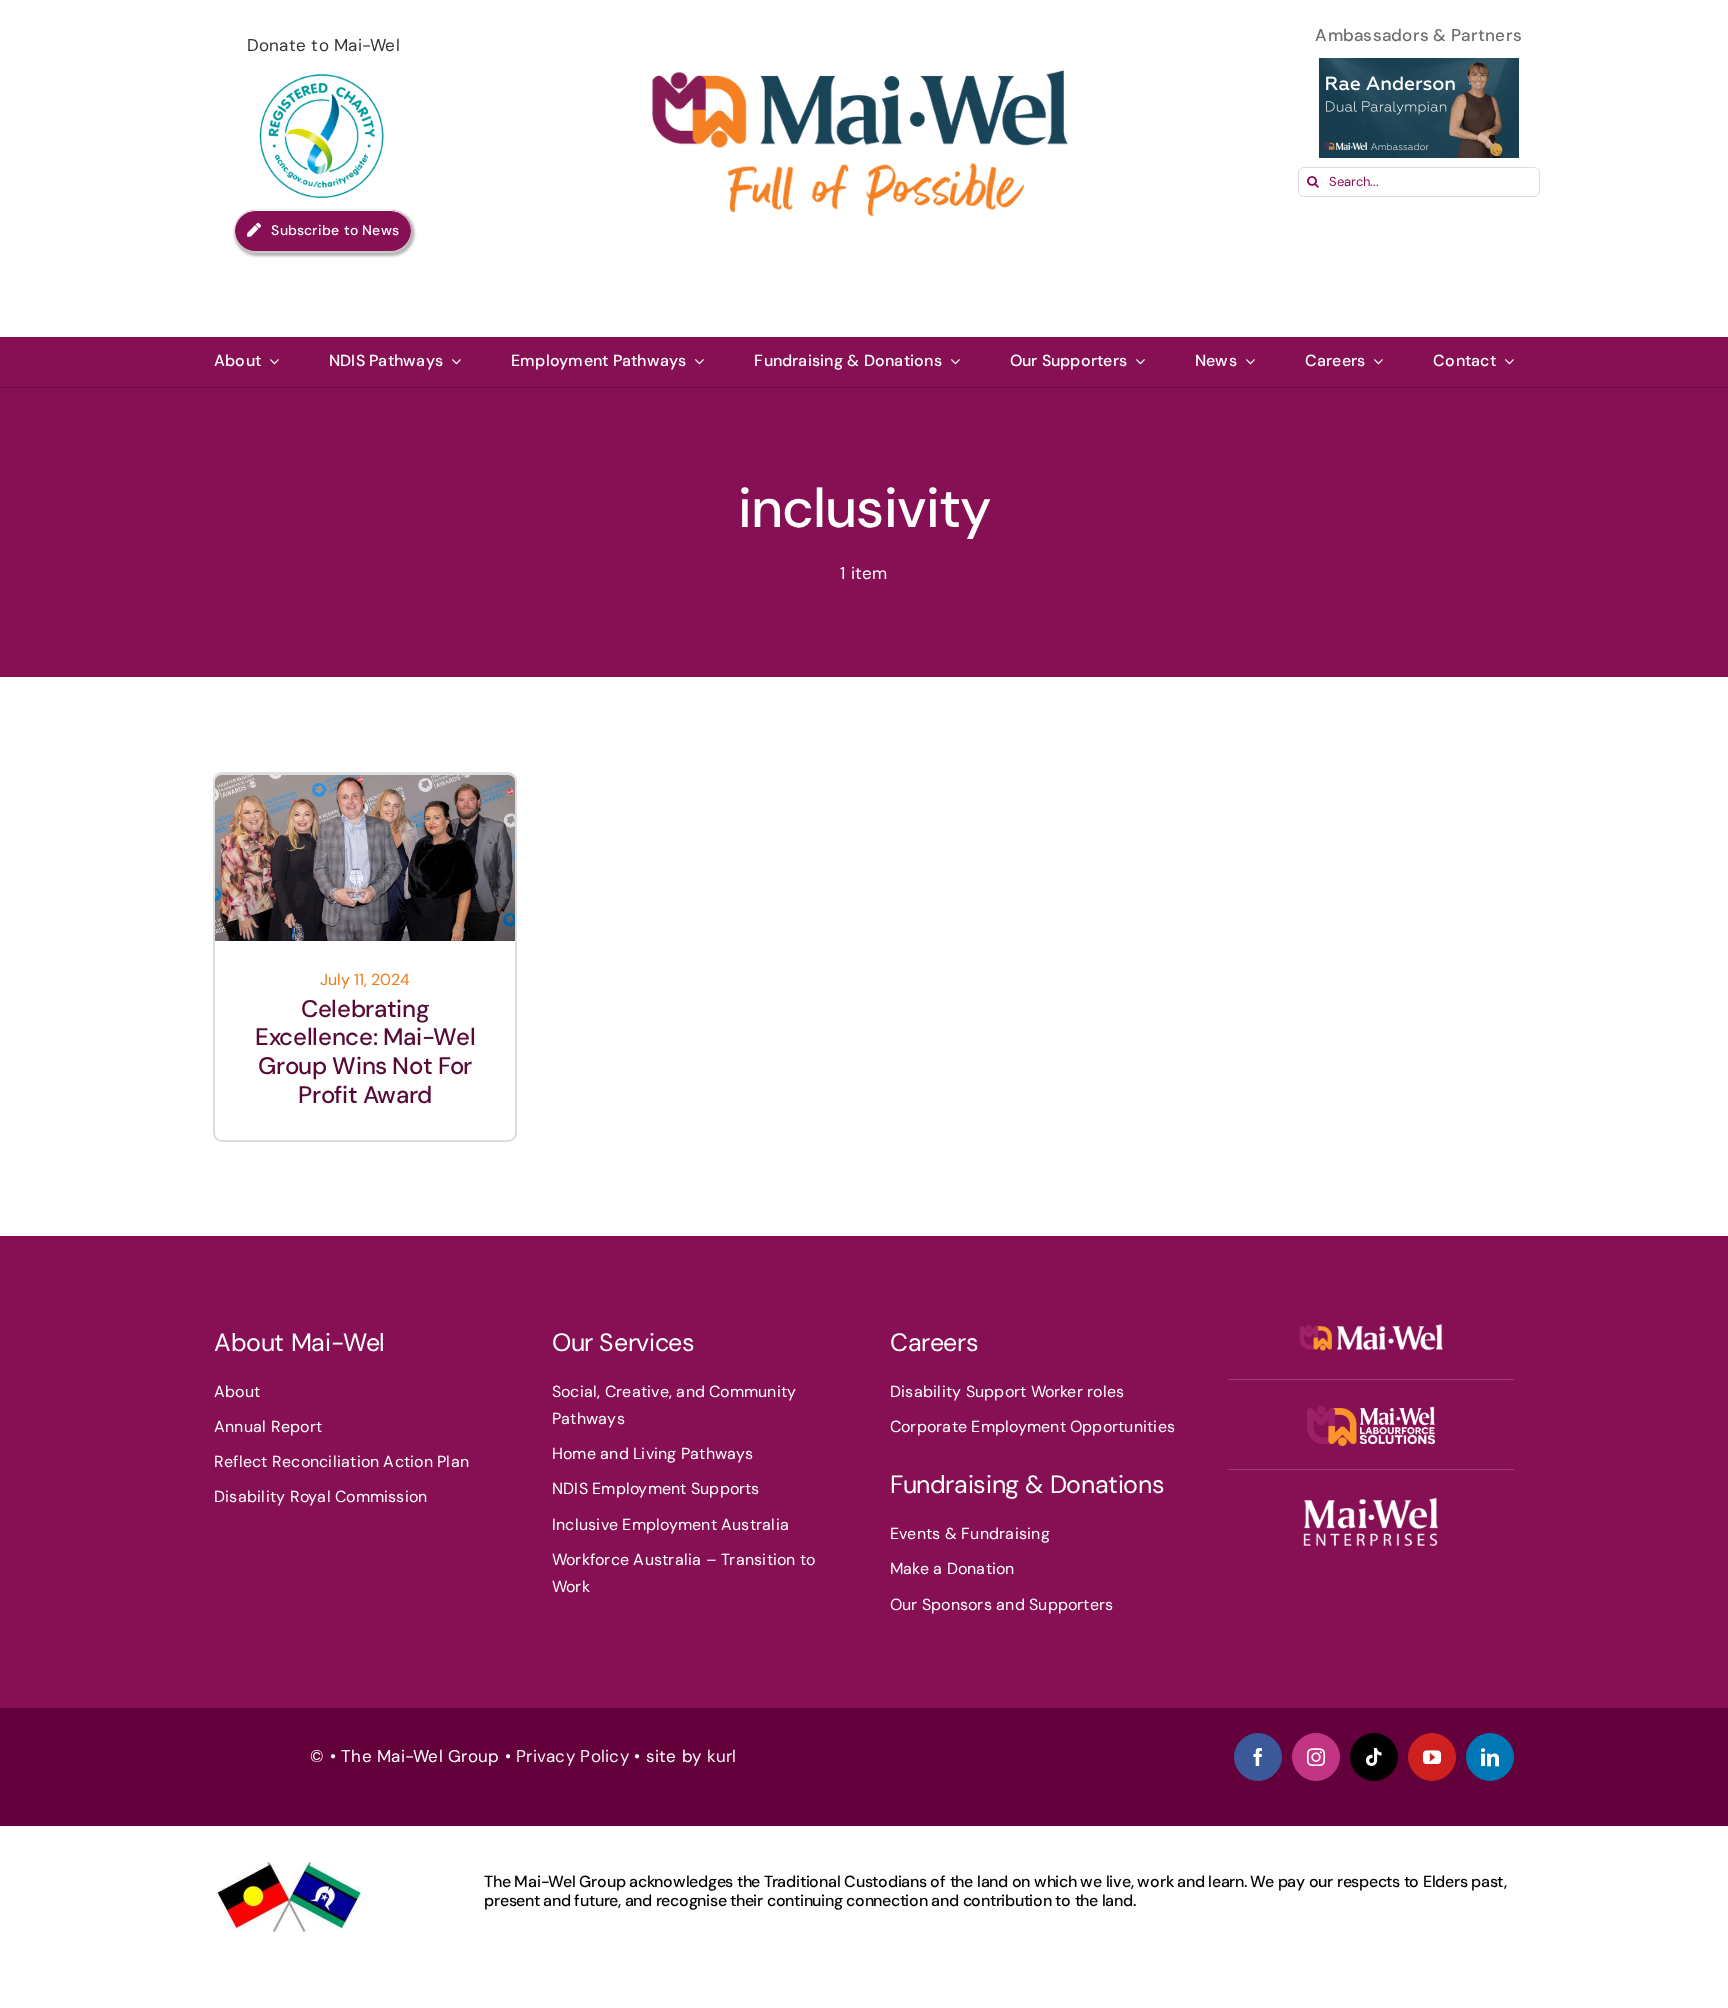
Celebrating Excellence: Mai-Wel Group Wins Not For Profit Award (365, 1051)
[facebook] (1258, 1757)
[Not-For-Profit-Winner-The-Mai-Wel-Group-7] (365, 783)
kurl (724, 1756)
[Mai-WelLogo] (1370, 1326)
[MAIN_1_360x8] (1370, 1504)
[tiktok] (1374, 1757)
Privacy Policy (572, 1756)
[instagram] (1316, 1757)
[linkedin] (1490, 1757)
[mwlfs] (1371, 1414)
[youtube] (1432, 1757)
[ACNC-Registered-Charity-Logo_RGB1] (323, 68)
